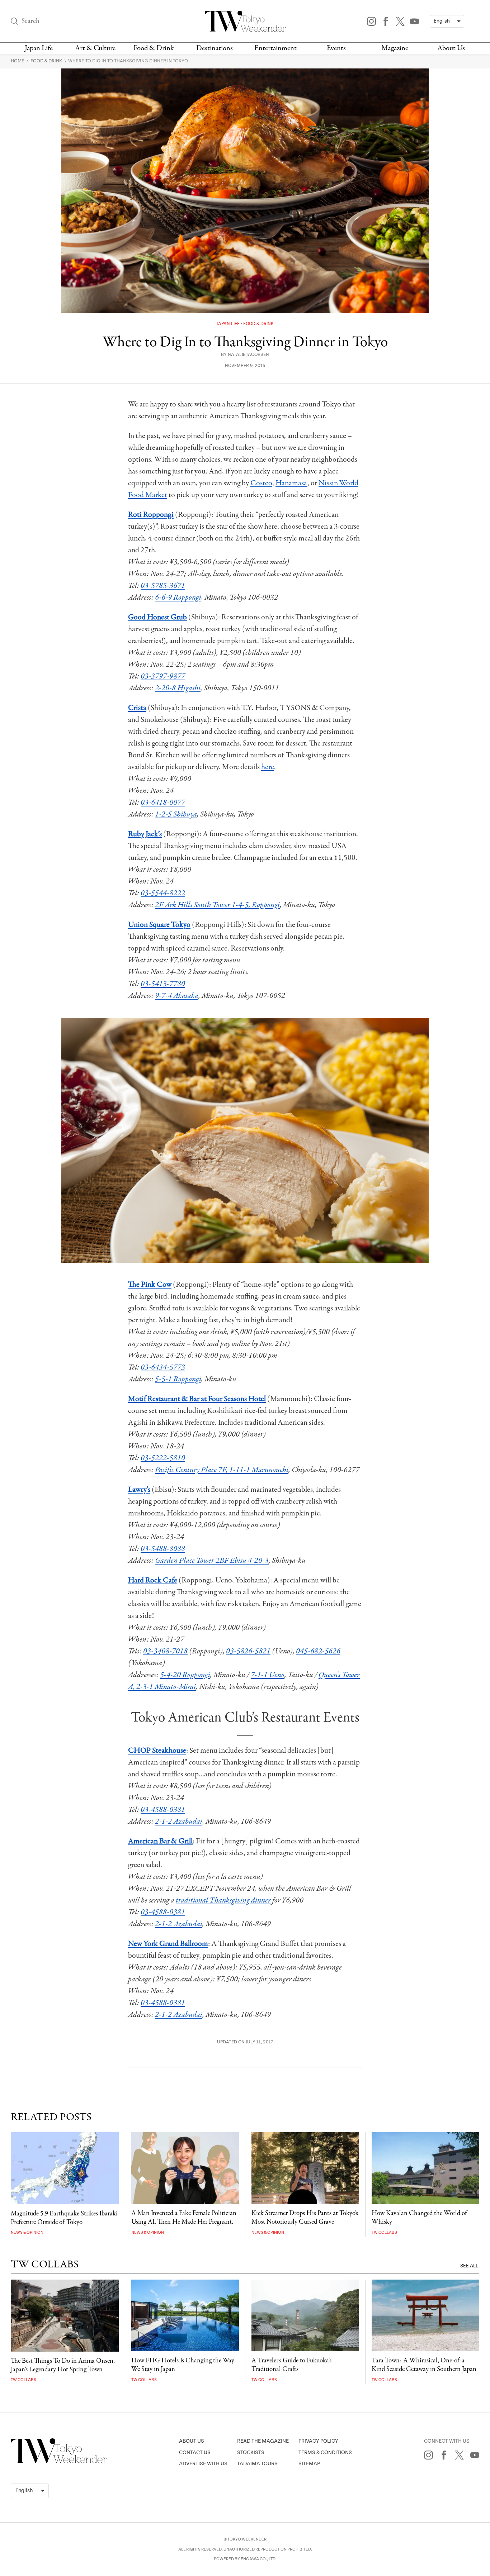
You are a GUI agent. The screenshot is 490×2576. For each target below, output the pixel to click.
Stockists (251, 2453)
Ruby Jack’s (145, 834)
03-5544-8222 (163, 893)
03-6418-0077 (163, 803)
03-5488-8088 (163, 1549)
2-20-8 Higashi (178, 688)
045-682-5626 (318, 1651)
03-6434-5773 (163, 1367)
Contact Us (195, 2453)
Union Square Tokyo (159, 925)
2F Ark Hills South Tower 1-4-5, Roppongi (217, 905)
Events (336, 48)
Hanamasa (291, 483)
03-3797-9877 (163, 676)
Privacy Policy (318, 2441)
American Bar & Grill (160, 1841)
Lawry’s (139, 1490)
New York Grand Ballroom (168, 1944)
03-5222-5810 (163, 1458)
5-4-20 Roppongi (185, 1675)
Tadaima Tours (257, 2464)
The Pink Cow (150, 1285)
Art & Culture (95, 48)
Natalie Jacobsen (248, 355)
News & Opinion (27, 2232)
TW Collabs (384, 2232)
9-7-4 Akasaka (177, 996)
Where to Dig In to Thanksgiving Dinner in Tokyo (128, 61)
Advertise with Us (203, 2464)
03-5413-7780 (163, 984)
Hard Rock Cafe (153, 1580)
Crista (137, 708)
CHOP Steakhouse (157, 1751)
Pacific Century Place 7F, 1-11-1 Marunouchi (222, 1470)
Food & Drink (154, 48)
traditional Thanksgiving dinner (223, 1900)
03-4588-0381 (163, 1810)
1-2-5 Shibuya (176, 814)
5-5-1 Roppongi (178, 1379)
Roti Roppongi (151, 515)
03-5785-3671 (163, 586)
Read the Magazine (263, 2441)
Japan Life (39, 48)
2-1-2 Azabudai (179, 1822)
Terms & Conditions (325, 2453)
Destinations (215, 48)
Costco (261, 483)
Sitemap (309, 2464)
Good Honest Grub (157, 617)
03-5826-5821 (248, 1651)
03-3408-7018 (165, 1651)
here (268, 767)
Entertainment (275, 48)
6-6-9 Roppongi (178, 597)
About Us (451, 48)
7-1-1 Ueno (268, 1675)
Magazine (395, 48)
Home (18, 61)
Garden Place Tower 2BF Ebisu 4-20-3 (212, 1561)
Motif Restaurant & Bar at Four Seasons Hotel (197, 1399)
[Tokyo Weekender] (59, 2462)
